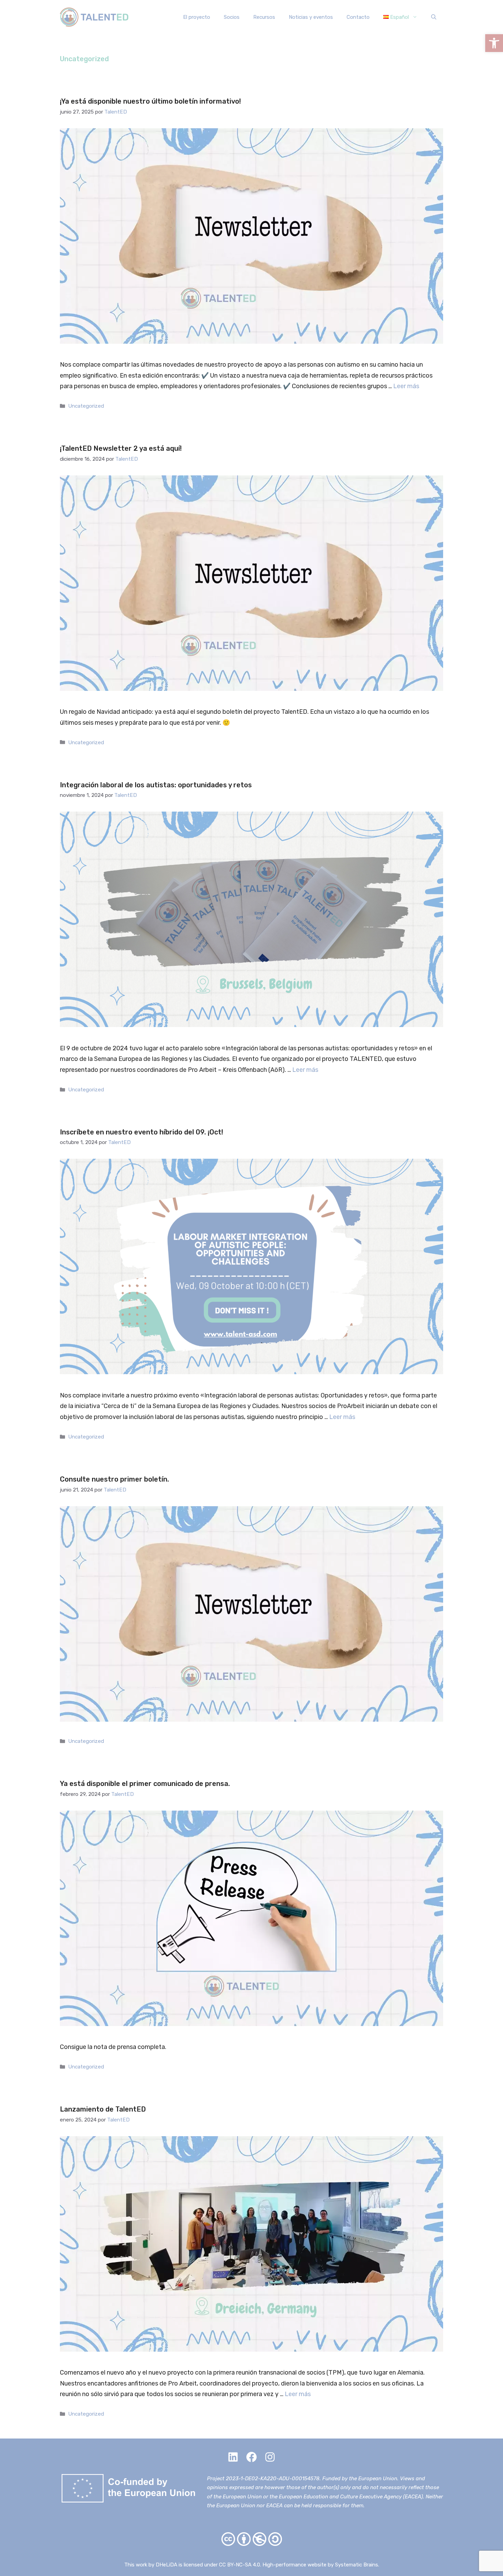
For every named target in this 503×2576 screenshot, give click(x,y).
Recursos (264, 17)
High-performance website (294, 2565)
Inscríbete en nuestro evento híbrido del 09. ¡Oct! (141, 1132)
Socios (232, 17)
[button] (494, 43)
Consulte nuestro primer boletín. (114, 1479)
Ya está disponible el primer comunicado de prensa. (145, 1784)
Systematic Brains (357, 2565)
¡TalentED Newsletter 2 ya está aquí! (121, 448)
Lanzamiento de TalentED (103, 2109)
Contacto (358, 17)
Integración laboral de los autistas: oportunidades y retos (156, 785)
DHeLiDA (166, 2565)
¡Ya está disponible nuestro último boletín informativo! (150, 101)
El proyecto (197, 17)
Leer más (406, 386)
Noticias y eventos (311, 17)
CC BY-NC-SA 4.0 (240, 2565)
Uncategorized (86, 406)
